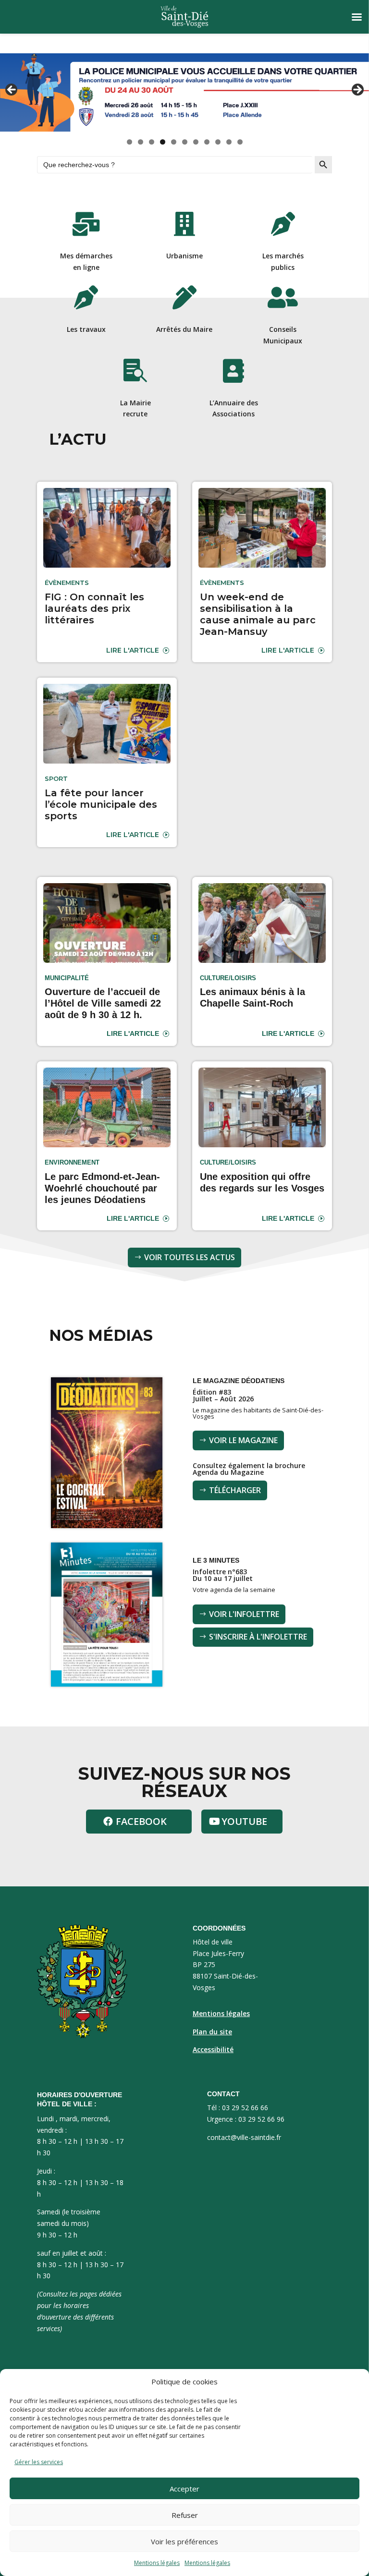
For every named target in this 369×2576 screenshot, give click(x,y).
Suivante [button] (357, 90)
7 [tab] (196, 142)
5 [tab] (174, 142)
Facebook (141, 1821)
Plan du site (212, 2032)
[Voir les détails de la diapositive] (184, 92)
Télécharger (235, 1490)
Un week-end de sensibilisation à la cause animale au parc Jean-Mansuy (258, 614)
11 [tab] (240, 142)
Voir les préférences (184, 2541)
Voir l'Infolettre (244, 1614)
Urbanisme (184, 256)
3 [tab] (152, 142)
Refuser (185, 2515)
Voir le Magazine (243, 1440)
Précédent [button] (12, 90)
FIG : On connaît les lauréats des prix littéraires (94, 608)
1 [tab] (129, 142)
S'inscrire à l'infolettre (258, 1637)
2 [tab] (141, 142)
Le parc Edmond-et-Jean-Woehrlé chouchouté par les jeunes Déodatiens (102, 1188)
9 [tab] (218, 142)
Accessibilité (213, 2049)
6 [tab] (185, 142)
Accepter (184, 2489)
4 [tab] (163, 142)
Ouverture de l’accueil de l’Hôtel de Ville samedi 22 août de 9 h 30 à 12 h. (103, 1003)
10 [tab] (229, 142)
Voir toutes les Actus (190, 1257)
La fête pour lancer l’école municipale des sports (101, 804)
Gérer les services (39, 2462)
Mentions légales (157, 2563)
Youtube (244, 1821)
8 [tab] (207, 142)
